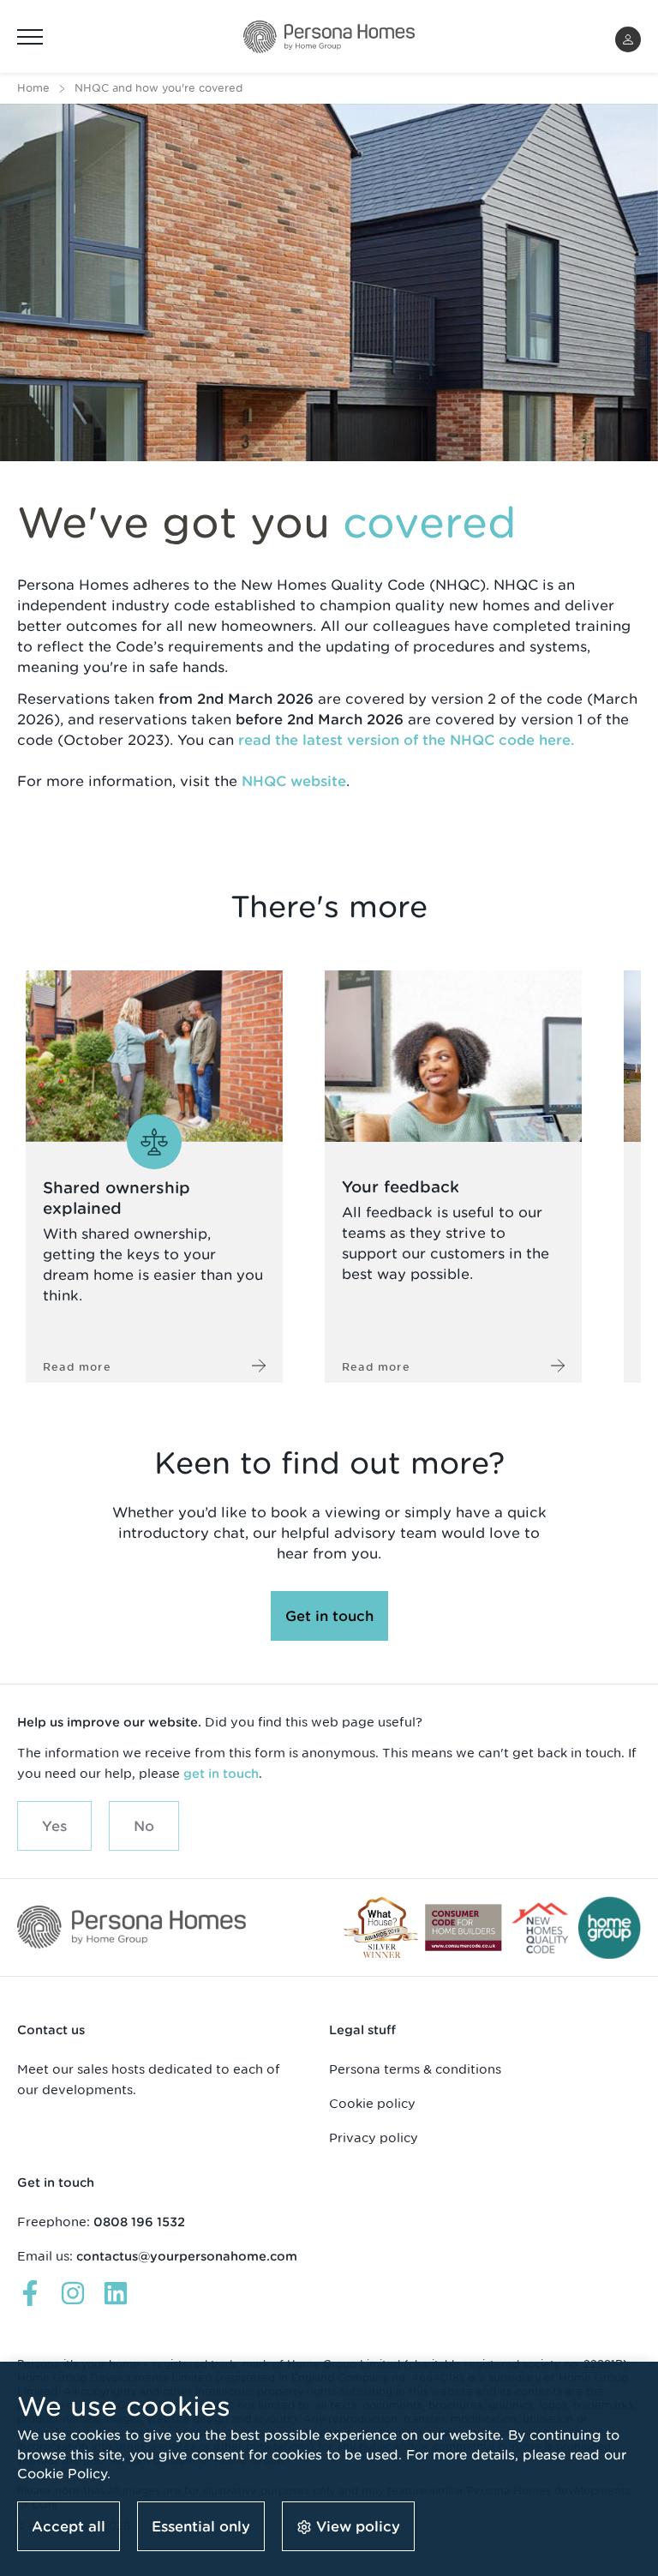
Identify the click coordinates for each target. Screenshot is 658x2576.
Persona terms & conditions (415, 2069)
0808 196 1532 (139, 2222)
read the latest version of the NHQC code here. (407, 740)
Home (33, 88)
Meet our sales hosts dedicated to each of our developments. (149, 2079)
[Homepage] (329, 37)
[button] (628, 39)
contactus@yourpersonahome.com (187, 2256)
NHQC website (294, 781)
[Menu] (30, 37)
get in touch (221, 1774)
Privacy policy (374, 2138)
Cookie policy (372, 2103)
